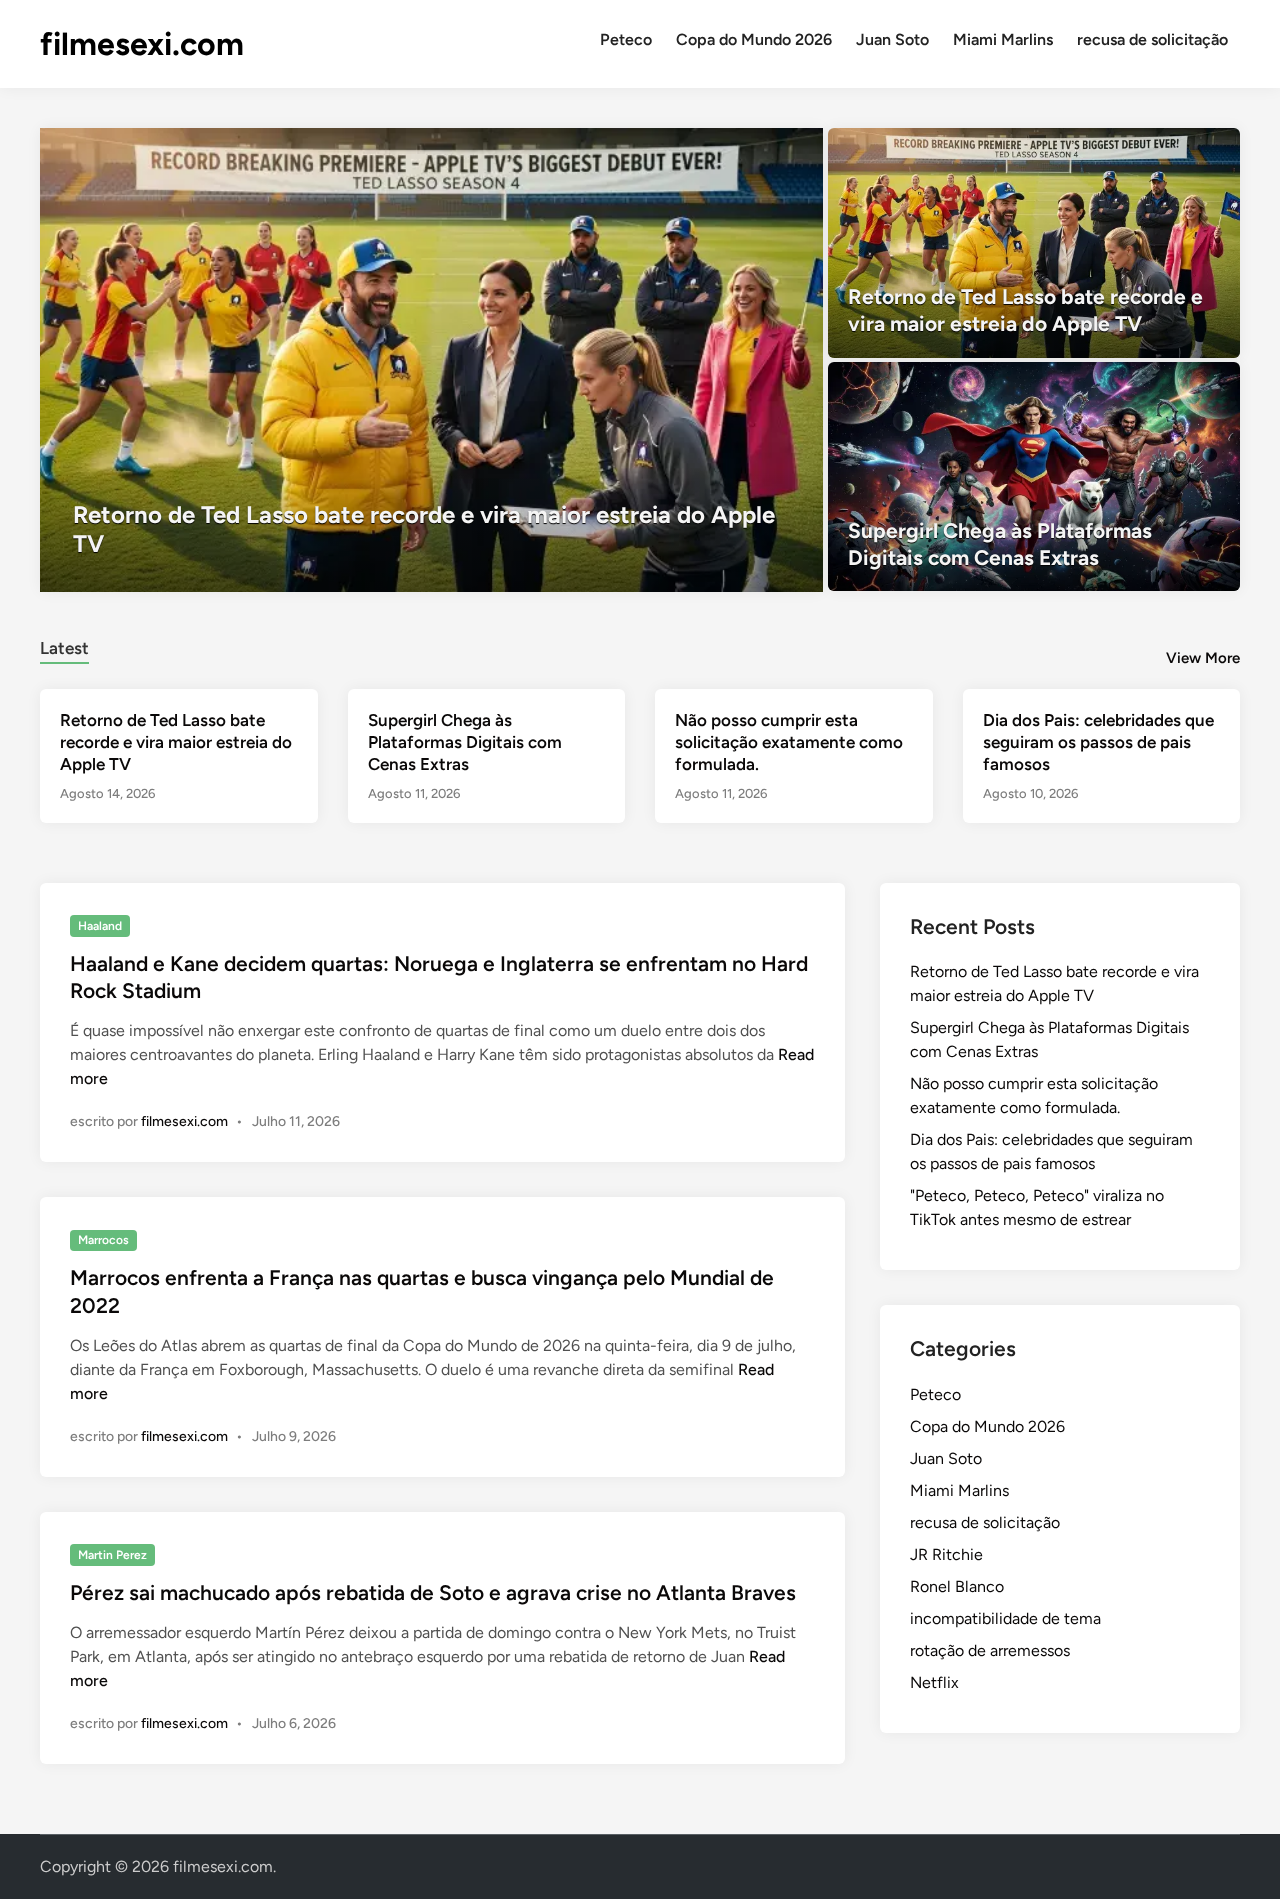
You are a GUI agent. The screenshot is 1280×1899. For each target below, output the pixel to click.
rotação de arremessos (990, 1650)
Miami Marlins (1003, 39)
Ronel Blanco (957, 1586)
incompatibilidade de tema (1005, 1618)
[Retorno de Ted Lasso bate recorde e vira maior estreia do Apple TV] (431, 360)
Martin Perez (112, 1555)
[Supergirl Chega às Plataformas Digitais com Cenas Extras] (1034, 477)
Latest (64, 648)
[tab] (64, 645)
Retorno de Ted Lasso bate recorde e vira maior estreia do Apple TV (176, 742)
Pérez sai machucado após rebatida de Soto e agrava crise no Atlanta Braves (433, 1592)
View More (1203, 658)
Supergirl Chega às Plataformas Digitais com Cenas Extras (465, 742)
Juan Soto (892, 39)
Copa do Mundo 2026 (754, 39)
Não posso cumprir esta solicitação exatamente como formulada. (789, 742)
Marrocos (103, 1240)
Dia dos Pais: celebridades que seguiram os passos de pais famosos (1098, 742)
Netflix (934, 1682)
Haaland (100, 926)
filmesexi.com (142, 44)
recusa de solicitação (1152, 39)
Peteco (626, 39)
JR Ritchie (946, 1554)
